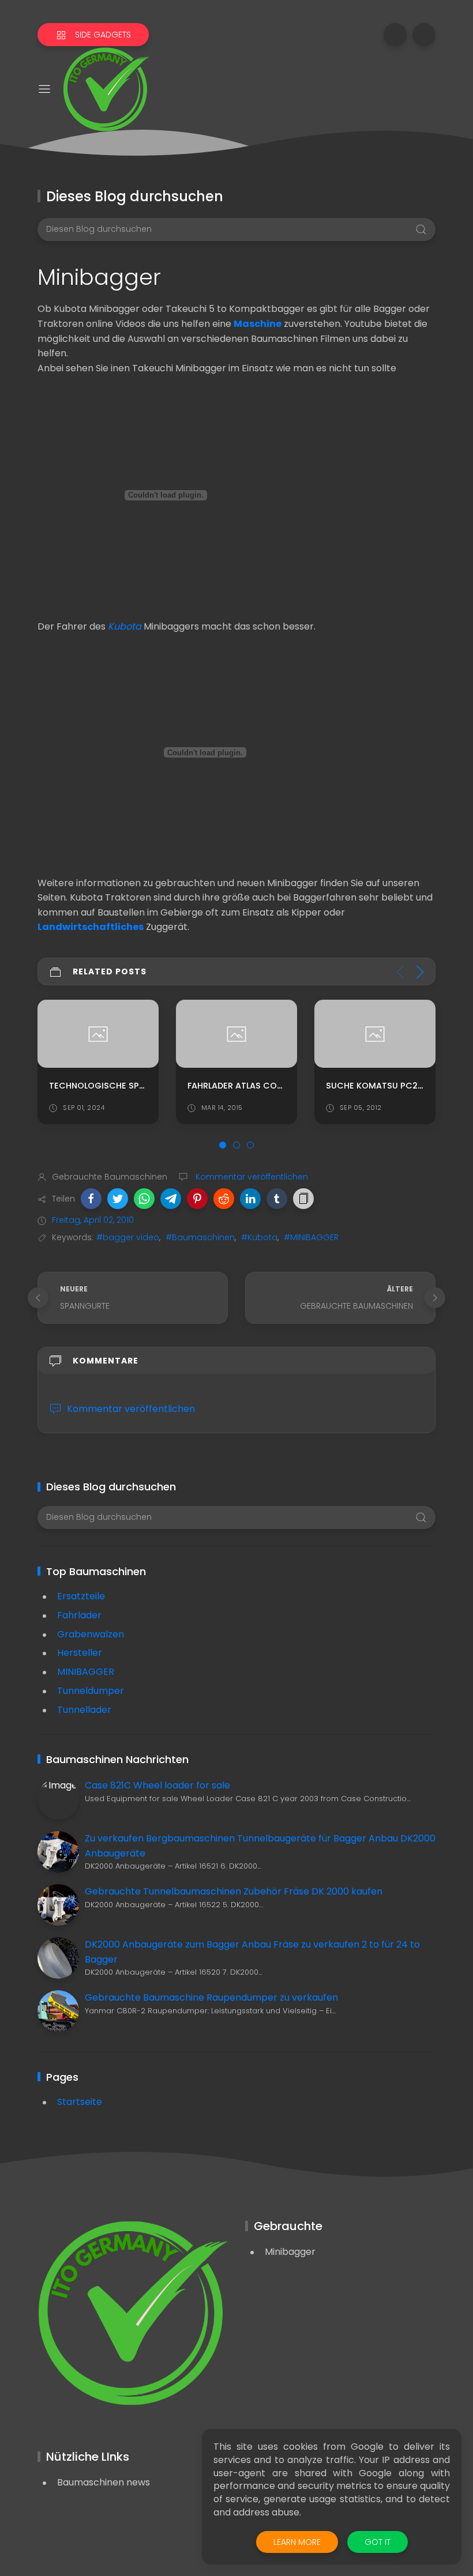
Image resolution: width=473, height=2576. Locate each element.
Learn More (297, 2542)
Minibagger (290, 2252)
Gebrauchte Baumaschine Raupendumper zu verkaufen (211, 1997)
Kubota (125, 626)
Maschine (258, 324)
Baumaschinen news (104, 2482)
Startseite (80, 2102)
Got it (378, 2542)
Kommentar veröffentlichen (251, 1177)
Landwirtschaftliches (91, 927)
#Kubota (259, 1237)
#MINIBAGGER (311, 1237)
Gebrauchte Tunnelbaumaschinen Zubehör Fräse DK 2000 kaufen (234, 1891)
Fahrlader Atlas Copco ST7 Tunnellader (279, 1086)
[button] (91, 1199)
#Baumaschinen (200, 1237)
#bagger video (128, 1237)
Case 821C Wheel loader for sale (157, 1785)
